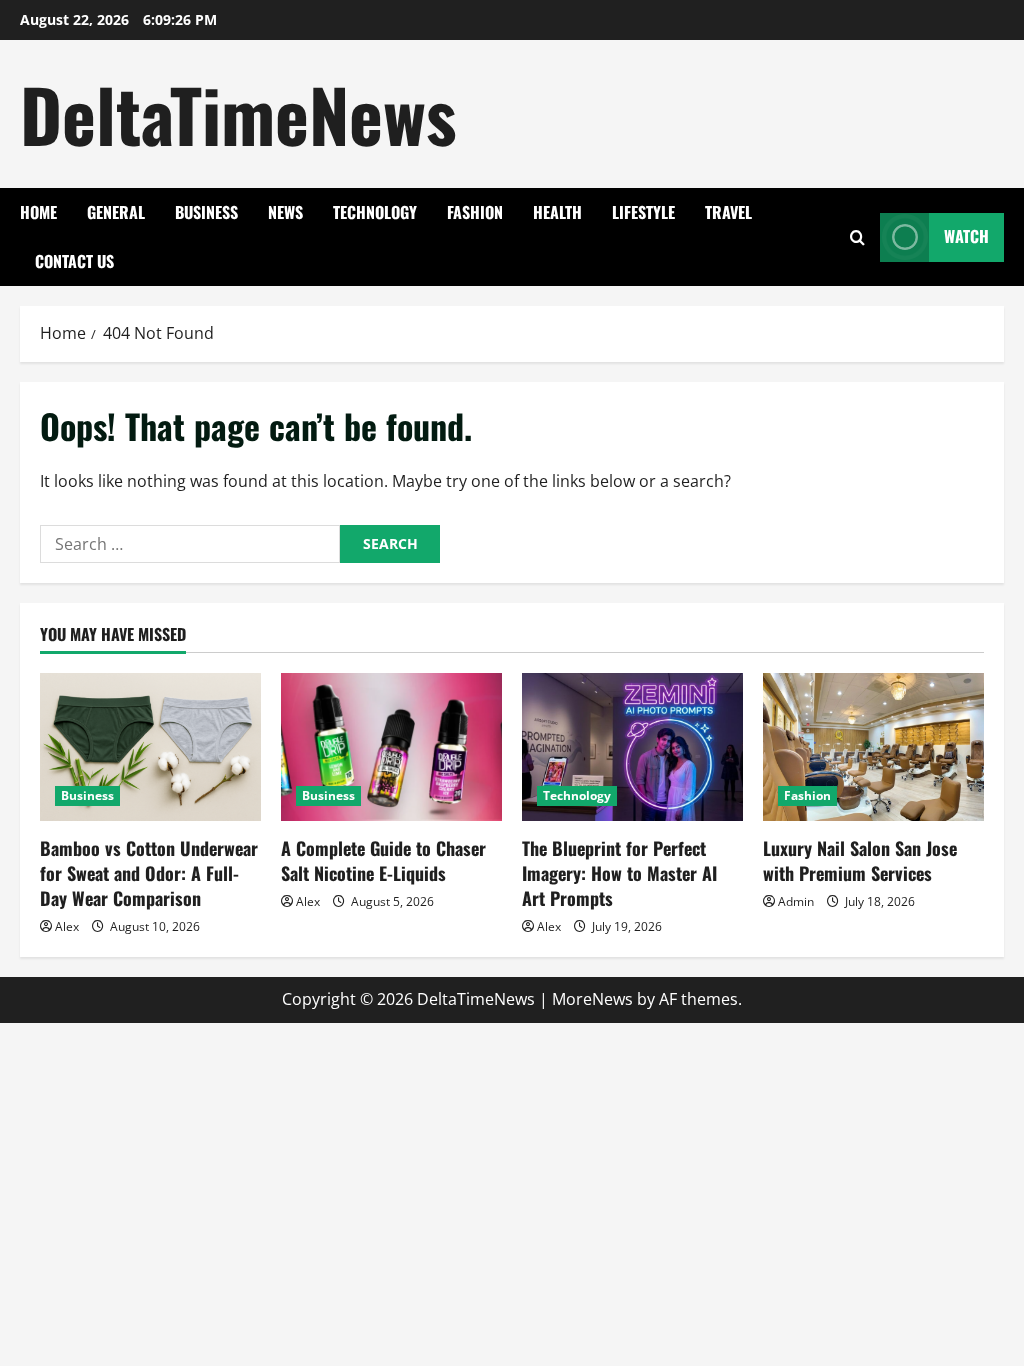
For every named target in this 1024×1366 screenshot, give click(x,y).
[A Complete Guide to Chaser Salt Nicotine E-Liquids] (391, 746)
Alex (67, 926)
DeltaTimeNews (238, 113)
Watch (966, 236)
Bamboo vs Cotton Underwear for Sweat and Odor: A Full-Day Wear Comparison (149, 873)
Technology (375, 212)
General (116, 212)
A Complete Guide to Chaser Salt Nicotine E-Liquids (383, 860)
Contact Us (74, 261)
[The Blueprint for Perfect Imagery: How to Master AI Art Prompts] (632, 746)
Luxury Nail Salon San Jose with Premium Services (860, 860)
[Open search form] (857, 237)
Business (206, 212)
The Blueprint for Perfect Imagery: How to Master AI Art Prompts (619, 873)
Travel (728, 212)
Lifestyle (643, 212)
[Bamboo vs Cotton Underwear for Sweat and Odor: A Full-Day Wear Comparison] (150, 746)
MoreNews (592, 999)
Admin (796, 901)
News (285, 212)
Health (557, 212)
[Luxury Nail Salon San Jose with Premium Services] (873, 746)
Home (38, 212)
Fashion (475, 212)
